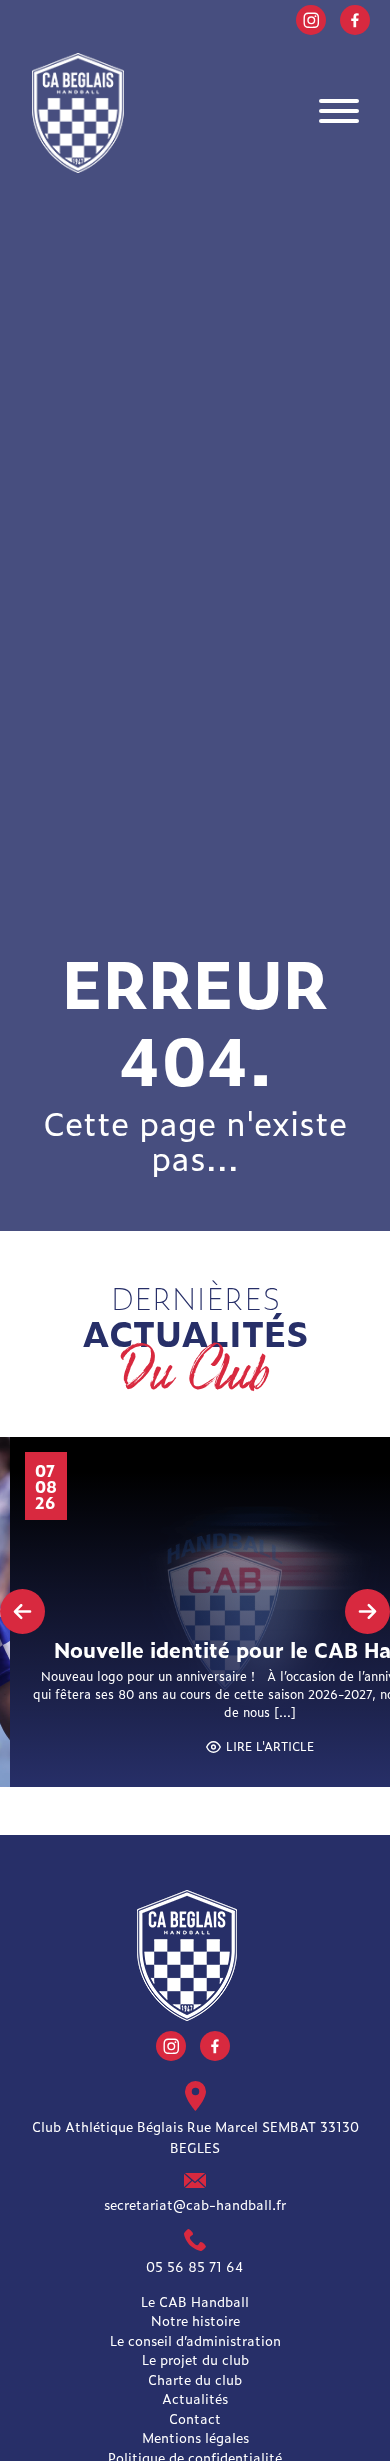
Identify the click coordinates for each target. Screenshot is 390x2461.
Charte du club (195, 2379)
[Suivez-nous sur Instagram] (311, 17)
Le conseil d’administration (195, 2340)
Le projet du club (195, 2359)
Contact (195, 2418)
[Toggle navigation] (339, 113)
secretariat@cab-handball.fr (195, 2203)
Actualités (195, 2398)
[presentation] (22, 1611)
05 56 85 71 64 (195, 2266)
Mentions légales (195, 2437)
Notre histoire (195, 2320)
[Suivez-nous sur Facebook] (355, 17)
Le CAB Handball (195, 2301)
